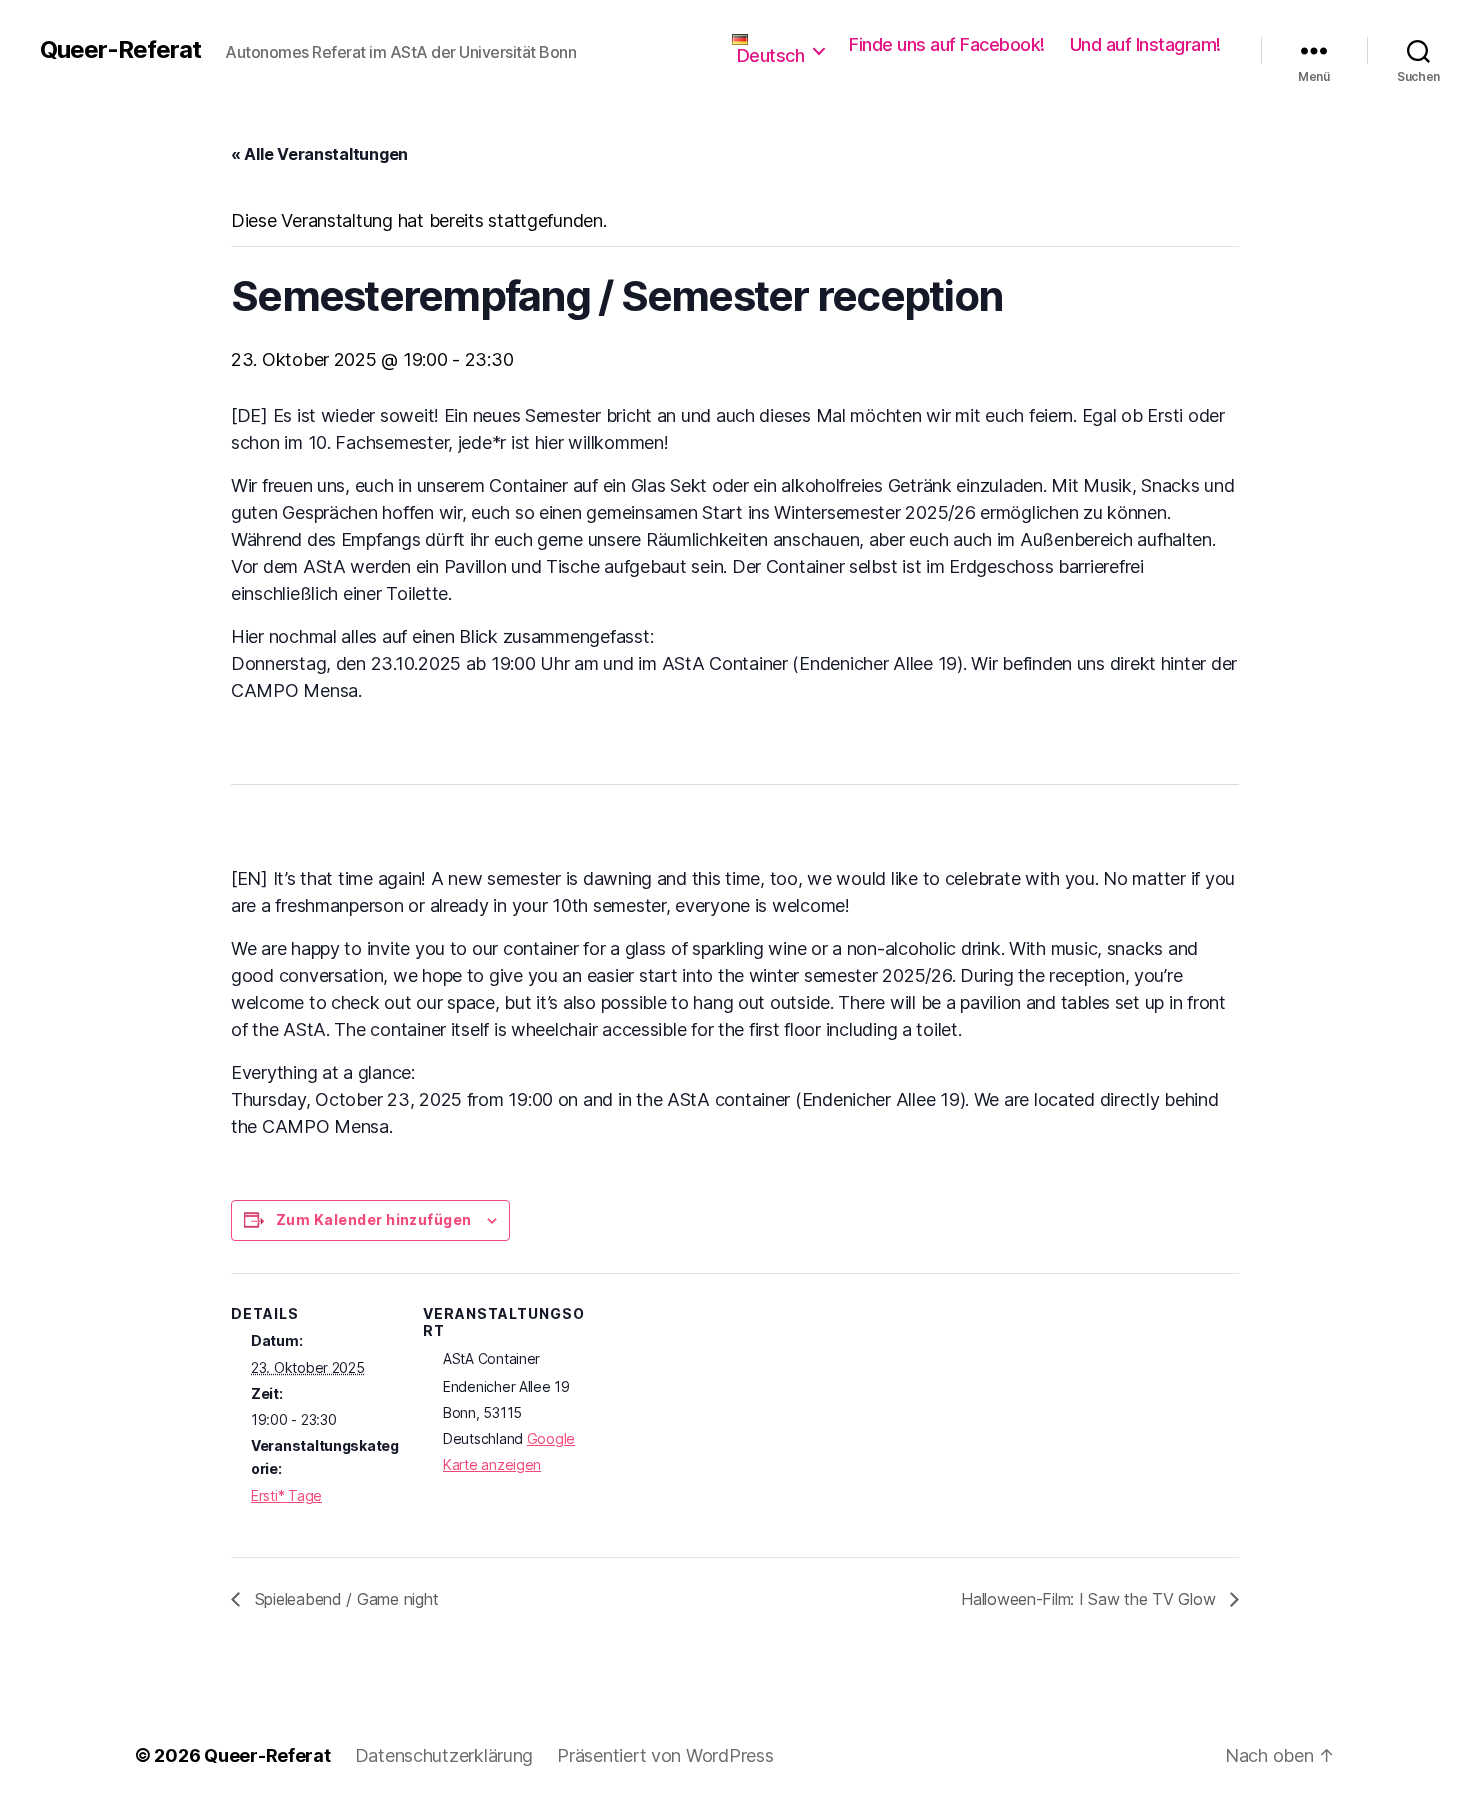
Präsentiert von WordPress (665, 1755)
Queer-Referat (120, 50)
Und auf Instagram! (1145, 44)
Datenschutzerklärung (444, 1755)
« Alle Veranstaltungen (319, 154)
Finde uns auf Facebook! (947, 44)
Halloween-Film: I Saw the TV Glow (1090, 1599)
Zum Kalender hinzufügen (374, 1219)
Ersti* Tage (286, 1495)
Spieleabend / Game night (344, 1599)
